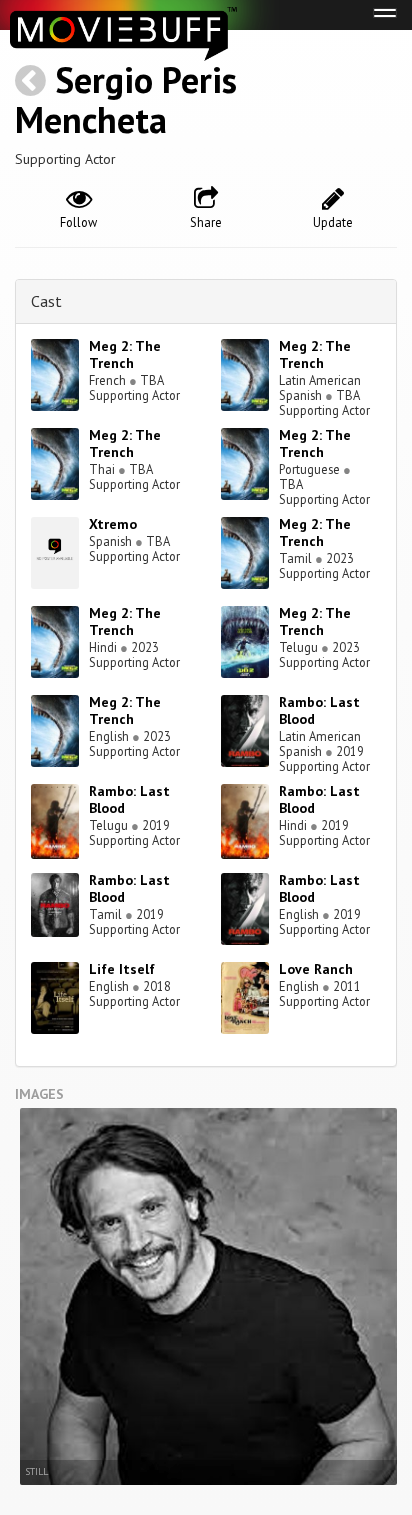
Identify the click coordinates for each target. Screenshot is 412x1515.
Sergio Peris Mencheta (126, 99)
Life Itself (122, 969)
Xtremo (113, 524)
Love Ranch (316, 969)
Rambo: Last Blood (319, 710)
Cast (46, 301)
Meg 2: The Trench (125, 354)
